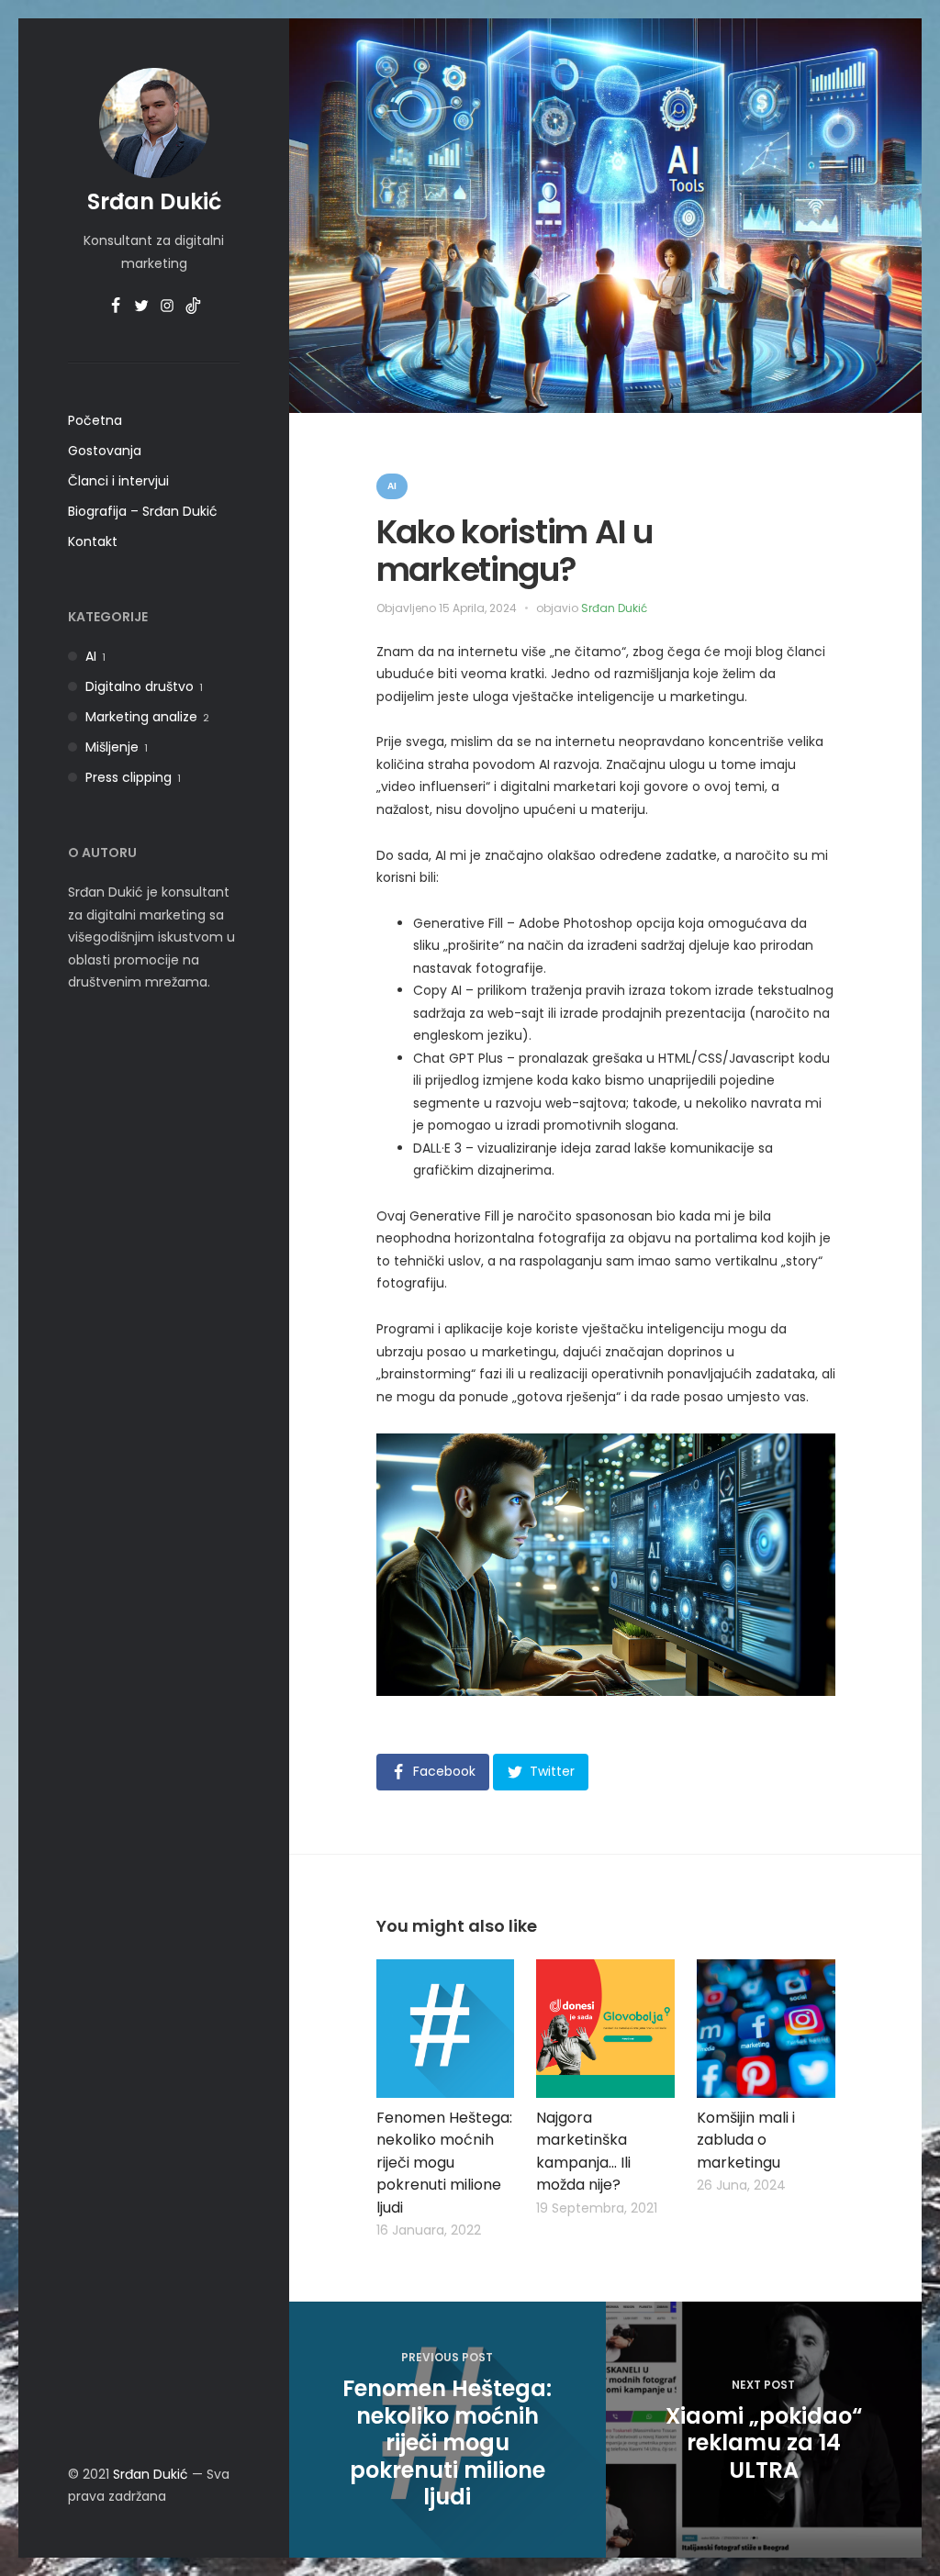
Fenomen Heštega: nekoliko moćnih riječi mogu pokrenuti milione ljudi (444, 2163)
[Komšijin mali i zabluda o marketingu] (766, 2029)
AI (91, 656)
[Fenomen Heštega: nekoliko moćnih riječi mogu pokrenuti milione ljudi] (446, 2029)
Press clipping (129, 777)
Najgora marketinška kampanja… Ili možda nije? (583, 2152)
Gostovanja (105, 451)
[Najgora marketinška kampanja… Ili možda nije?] (605, 2029)
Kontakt (93, 541)
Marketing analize (141, 717)
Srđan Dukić (154, 201)
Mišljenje (112, 747)
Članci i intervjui (118, 481)
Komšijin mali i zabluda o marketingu (746, 2140)
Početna (95, 420)
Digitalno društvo (140, 686)
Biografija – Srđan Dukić (143, 511)
